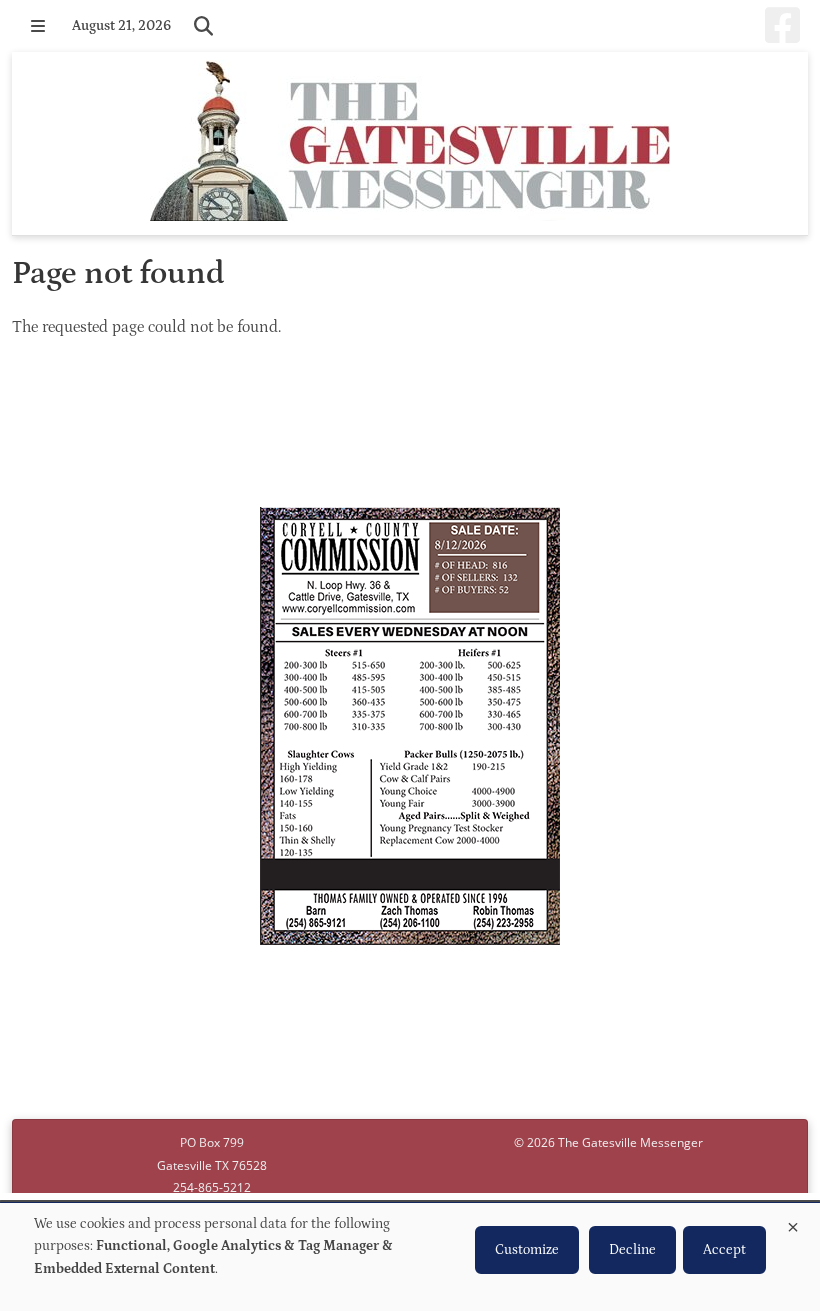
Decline (632, 1250)
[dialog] (410, 1257)
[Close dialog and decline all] (793, 1223)
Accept (724, 1250)
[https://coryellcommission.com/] (410, 729)
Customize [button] (527, 1250)
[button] (38, 26)
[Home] (410, 143)
